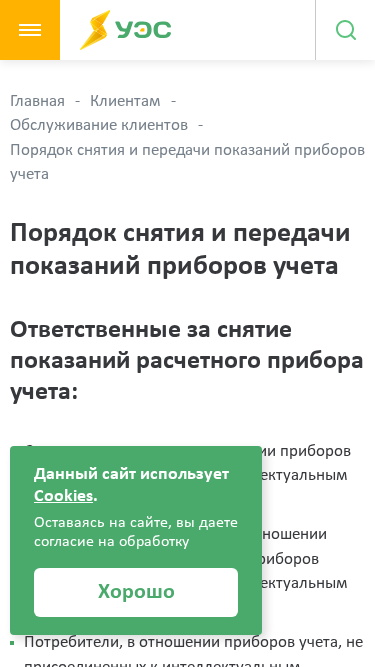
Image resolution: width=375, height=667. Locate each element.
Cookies (63, 496)
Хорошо (136, 592)
